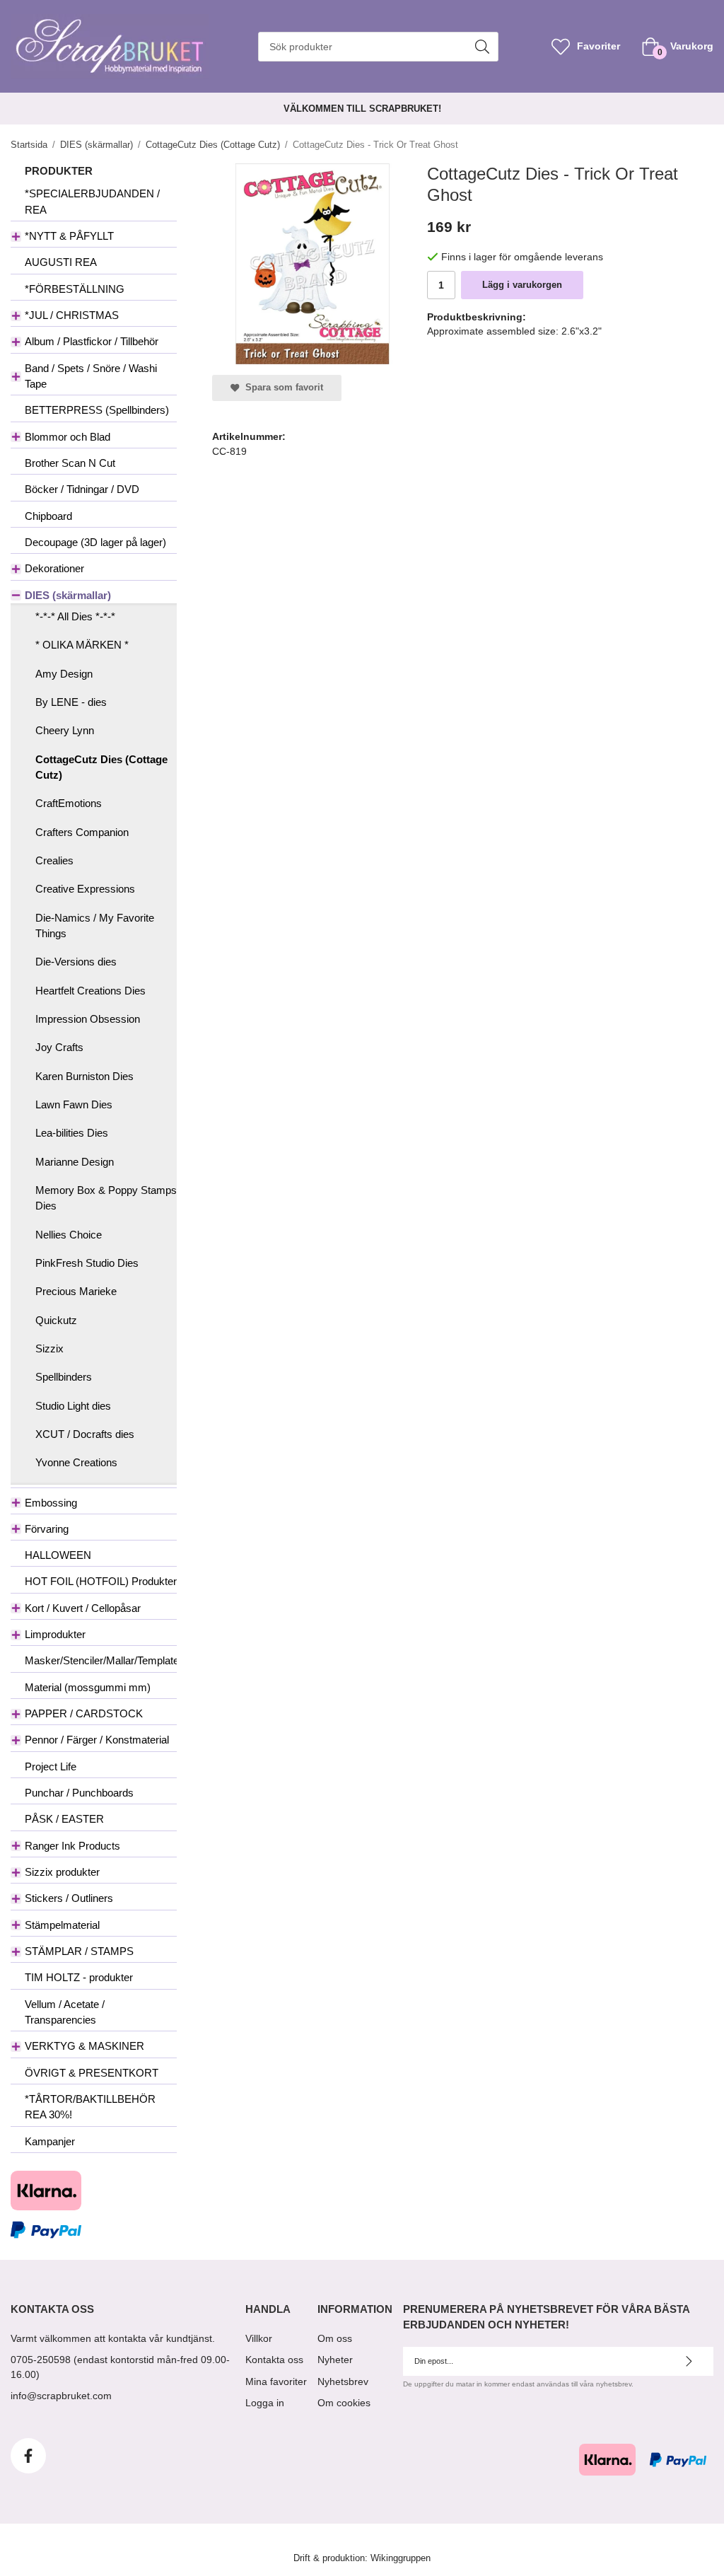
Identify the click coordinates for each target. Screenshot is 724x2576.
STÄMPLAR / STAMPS (79, 1951)
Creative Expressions (85, 889)
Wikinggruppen (401, 2558)
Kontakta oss (274, 2360)
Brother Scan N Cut (70, 463)
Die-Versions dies (76, 962)
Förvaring (47, 1529)
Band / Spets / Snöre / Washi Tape (91, 376)
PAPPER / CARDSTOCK (84, 1713)
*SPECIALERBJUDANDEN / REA (92, 201)
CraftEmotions (69, 803)
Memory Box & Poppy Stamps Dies (106, 1198)
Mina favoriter (276, 2381)
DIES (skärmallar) (68, 595)
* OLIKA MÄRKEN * (82, 645)
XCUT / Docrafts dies (85, 1434)
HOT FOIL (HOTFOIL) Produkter (101, 1581)
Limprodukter (55, 1634)
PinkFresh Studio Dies (87, 1263)
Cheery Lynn (65, 730)
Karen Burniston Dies (84, 1076)
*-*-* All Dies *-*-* (75, 616)
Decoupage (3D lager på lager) (95, 542)
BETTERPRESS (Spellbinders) (97, 410)
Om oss (335, 2338)
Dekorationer (54, 568)
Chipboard (48, 516)
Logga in (265, 2403)
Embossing (51, 1503)
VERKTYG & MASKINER (84, 2046)
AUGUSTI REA (61, 262)
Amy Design (64, 674)
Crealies (54, 860)
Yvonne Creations (76, 1462)
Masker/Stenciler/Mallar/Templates (101, 1660)
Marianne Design (75, 1162)
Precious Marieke (76, 1291)
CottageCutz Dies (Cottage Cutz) (101, 767)
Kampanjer (50, 2141)
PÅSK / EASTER (64, 1819)
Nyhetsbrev (343, 2381)
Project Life (51, 1766)
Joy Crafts (59, 1047)
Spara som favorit (281, 388)
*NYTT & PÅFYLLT (69, 236)
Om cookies (344, 2403)
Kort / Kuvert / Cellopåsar (83, 1608)
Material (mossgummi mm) (88, 1687)
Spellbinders (64, 1377)
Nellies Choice (69, 1235)
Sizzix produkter (62, 1872)
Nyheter (335, 2360)
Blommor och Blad (68, 437)
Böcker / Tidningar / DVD (82, 489)
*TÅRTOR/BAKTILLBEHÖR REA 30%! (90, 2107)
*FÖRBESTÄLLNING (75, 289)
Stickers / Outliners (69, 1898)
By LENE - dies (71, 702)
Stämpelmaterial (62, 1925)
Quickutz (56, 1320)
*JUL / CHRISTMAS (72, 315)
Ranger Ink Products (72, 1846)
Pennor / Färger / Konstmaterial (97, 1740)
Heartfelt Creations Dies (90, 991)
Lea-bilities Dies (72, 1133)
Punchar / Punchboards (79, 1793)
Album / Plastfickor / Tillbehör (92, 341)
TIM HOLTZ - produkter (79, 1977)
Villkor (259, 2338)
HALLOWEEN (58, 1555)
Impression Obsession (88, 1019)
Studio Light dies (73, 1406)
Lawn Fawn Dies (74, 1104)
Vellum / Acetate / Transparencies (65, 2012)
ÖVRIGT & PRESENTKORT (92, 2073)
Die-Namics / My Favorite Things (95, 926)
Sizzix (49, 1348)
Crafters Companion (82, 832)
